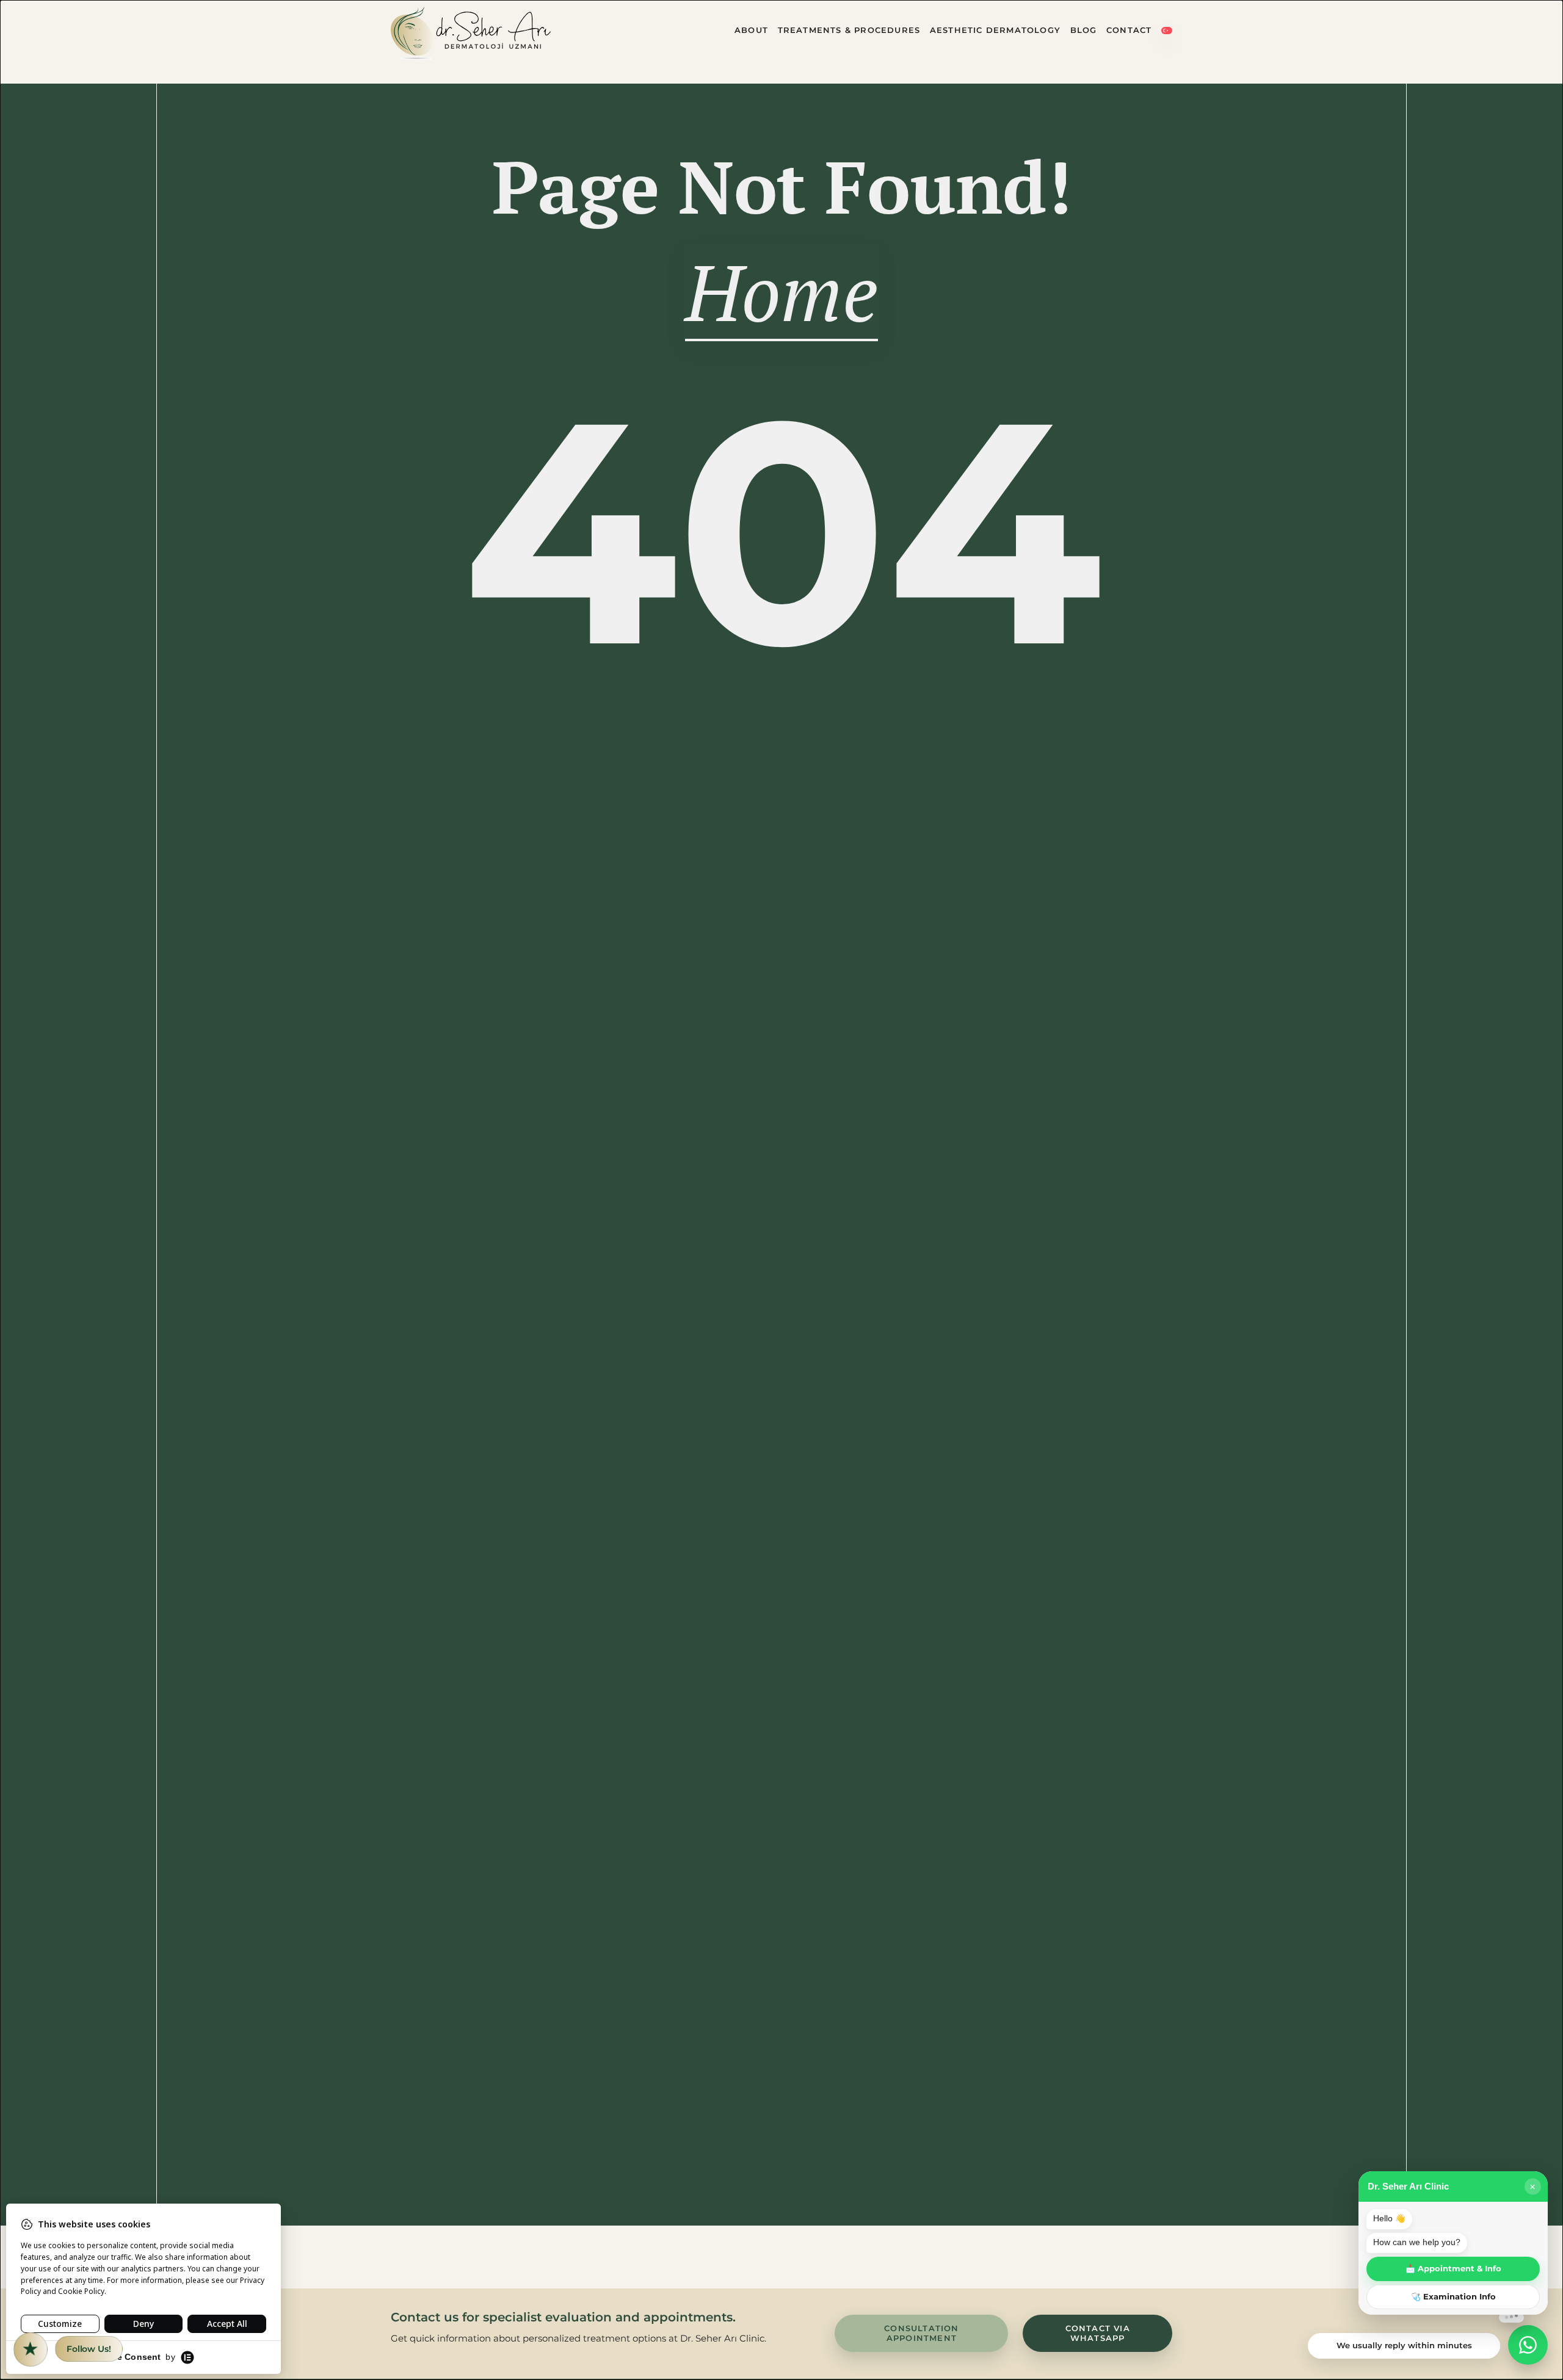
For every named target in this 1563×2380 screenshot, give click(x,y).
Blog (1084, 30)
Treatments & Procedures (849, 30)
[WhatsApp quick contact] (1528, 2345)
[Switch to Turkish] (1167, 33)
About (751, 30)
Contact (1129, 30)
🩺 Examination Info (1453, 2297)
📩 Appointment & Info (1453, 2269)
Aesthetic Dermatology (995, 30)
